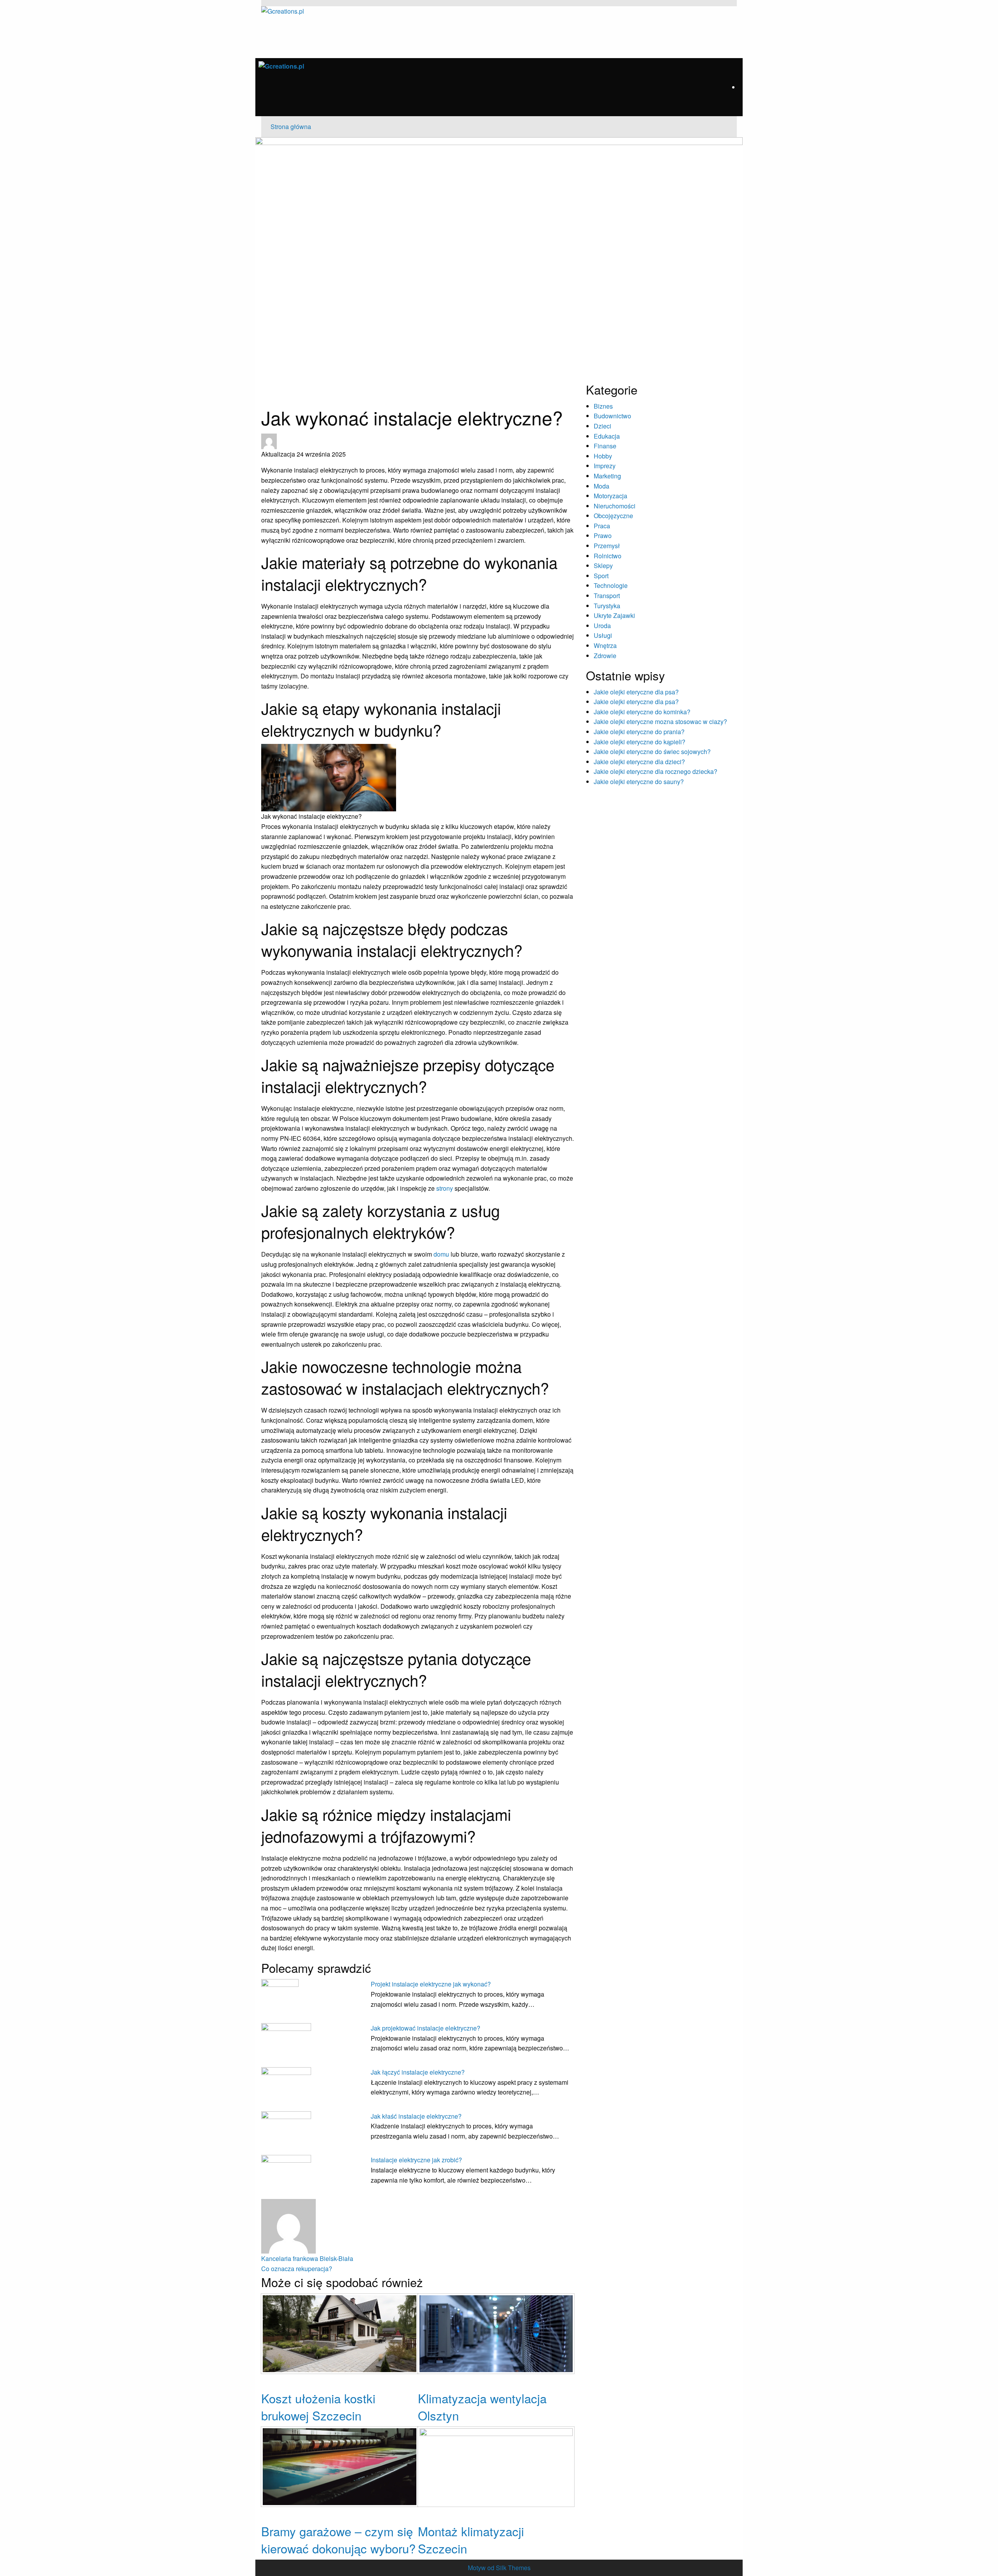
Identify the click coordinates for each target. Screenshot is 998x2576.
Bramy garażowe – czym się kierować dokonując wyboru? (338, 2539)
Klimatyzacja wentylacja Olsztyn (482, 2406)
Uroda (602, 626)
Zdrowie (605, 656)
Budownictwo (327, 384)
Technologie (611, 585)
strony (445, 1188)
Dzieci (603, 426)
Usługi (603, 635)
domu (441, 1254)
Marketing (607, 476)
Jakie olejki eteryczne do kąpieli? (640, 742)
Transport (607, 596)
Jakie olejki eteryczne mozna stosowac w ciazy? (660, 721)
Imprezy (605, 466)
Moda (602, 486)
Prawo (603, 536)
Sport (601, 576)
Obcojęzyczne (613, 516)
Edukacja (607, 436)
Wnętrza (605, 645)
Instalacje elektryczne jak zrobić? (416, 2160)
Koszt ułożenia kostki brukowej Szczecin (318, 2406)
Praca (602, 526)
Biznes (603, 406)
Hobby (603, 456)
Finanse (605, 446)
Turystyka (607, 606)
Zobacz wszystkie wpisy (376, 2228)
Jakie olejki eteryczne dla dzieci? (639, 762)
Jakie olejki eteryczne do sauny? (639, 782)
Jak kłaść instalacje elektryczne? (416, 2116)
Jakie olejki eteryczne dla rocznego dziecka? (656, 771)
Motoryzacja (610, 496)
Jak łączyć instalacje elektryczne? (418, 2072)
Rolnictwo (608, 556)
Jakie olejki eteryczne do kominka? (642, 712)
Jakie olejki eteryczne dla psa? (636, 692)
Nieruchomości (615, 506)
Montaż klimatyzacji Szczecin (471, 2539)
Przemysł (607, 546)
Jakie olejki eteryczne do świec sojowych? (652, 752)
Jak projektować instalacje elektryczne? (426, 2028)
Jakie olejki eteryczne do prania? (639, 732)
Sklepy (603, 566)
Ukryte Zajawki (614, 615)
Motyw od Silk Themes (499, 2568)
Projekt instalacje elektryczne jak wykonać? (431, 1984)
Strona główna (291, 127)
